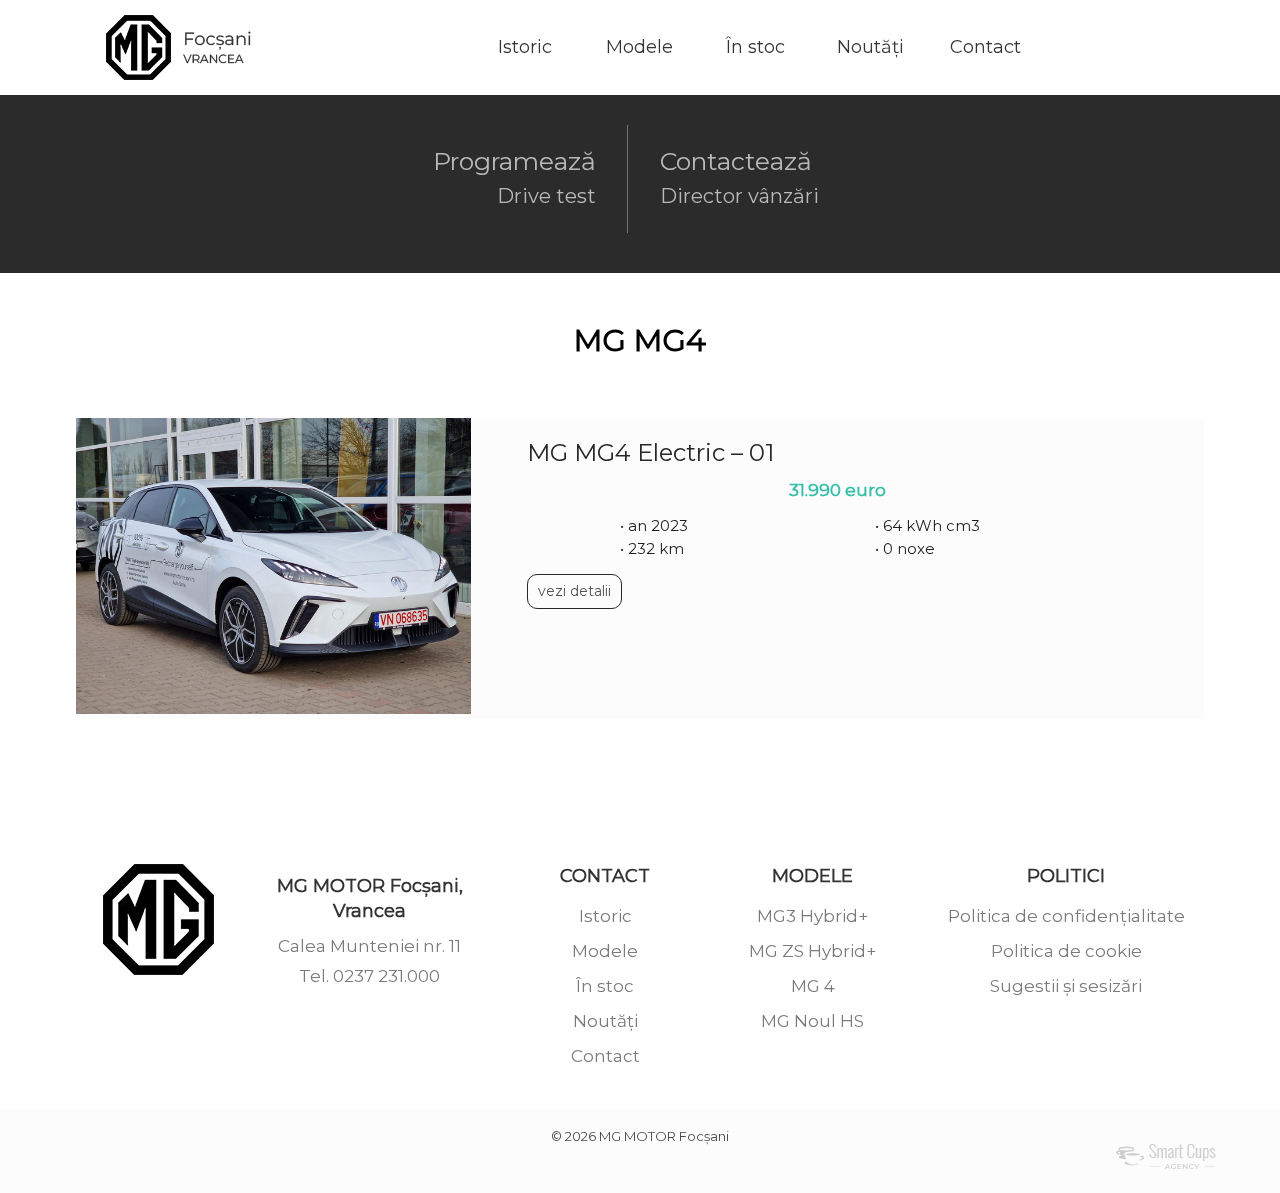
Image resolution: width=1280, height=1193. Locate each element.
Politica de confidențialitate (1066, 916)
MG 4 (813, 986)
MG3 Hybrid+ (812, 916)
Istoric (525, 47)
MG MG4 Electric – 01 (650, 452)
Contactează (739, 177)
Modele (639, 47)
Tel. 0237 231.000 (369, 976)
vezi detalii (574, 591)
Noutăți (870, 47)
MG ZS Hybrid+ (812, 951)
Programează (514, 177)
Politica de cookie (1066, 951)
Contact (985, 47)
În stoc (755, 47)
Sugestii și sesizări (1066, 986)
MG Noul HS (812, 1021)
